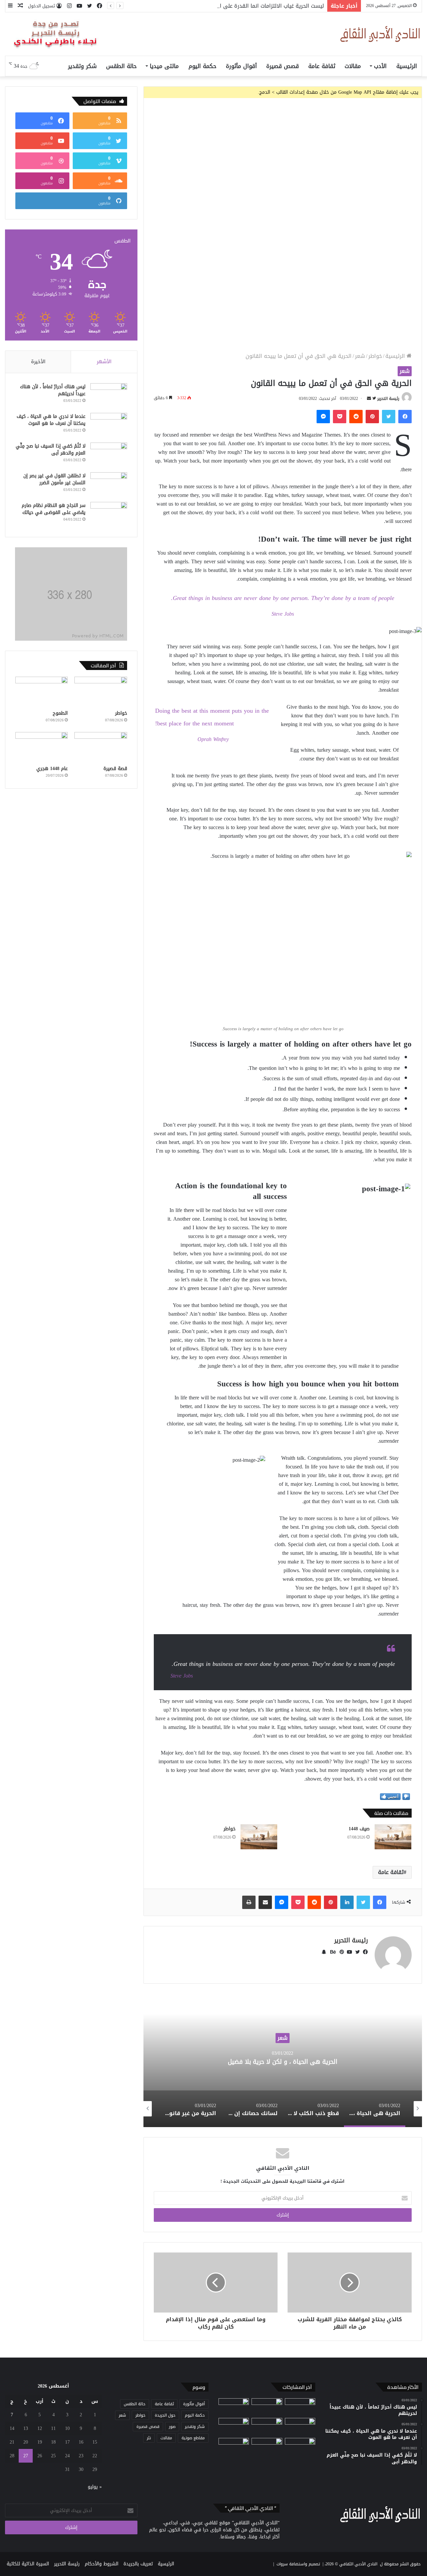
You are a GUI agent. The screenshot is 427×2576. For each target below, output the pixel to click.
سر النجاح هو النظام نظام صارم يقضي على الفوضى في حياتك (54, 509)
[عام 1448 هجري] (42, 747)
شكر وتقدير (82, 66)
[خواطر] (259, 1837)
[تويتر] (389, 417)
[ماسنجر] (323, 417)
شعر (360, 356)
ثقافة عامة (322, 66)
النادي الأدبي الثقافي (358, 2564)
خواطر (375, 356)
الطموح (60, 713)
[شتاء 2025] (234, 2447)
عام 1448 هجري (52, 769)
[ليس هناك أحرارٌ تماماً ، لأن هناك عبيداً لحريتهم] (109, 396)
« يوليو (95, 2487)
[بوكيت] (340, 417)
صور (172, 2427)
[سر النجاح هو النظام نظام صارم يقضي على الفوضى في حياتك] (109, 514)
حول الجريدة (165, 2415)
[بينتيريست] (372, 417)
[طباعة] (249, 1902)
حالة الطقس (121, 66)
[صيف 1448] (393, 1837)
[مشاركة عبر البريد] (265, 1902)
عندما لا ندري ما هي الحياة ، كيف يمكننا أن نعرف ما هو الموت (51, 420)
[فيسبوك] (405, 417)
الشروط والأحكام (102, 2564)
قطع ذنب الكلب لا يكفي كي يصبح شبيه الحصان (283, 2061)
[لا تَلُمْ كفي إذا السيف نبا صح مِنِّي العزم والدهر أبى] (109, 455)
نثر (149, 2438)
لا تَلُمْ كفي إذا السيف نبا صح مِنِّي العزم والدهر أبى (51, 450)
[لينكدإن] (347, 1902)
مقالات (353, 66)
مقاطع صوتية (193, 2438)
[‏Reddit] (356, 417)
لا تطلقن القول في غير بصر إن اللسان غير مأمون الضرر (54, 479)
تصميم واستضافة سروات (298, 2564)
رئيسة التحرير (388, 399)
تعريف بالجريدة (138, 2564)
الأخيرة (38, 362)
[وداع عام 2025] (300, 2447)
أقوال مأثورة (241, 66)
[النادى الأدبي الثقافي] (380, 34)
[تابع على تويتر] (373, 399)
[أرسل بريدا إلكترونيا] (369, 399)
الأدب (380, 66)
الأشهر (104, 362)
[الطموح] (42, 692)
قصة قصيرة (115, 769)
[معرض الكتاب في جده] (267, 2447)
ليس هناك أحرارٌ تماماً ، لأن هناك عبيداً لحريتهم (53, 390)
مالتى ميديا (164, 66)
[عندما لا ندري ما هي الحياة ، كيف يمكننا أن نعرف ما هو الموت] (109, 425)
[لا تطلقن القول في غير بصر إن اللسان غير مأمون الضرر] (109, 485)
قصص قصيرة (283, 66)
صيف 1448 (359, 1829)
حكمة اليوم (202, 66)
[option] (283, 2060)
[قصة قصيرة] (101, 747)
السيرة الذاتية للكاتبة (28, 2564)
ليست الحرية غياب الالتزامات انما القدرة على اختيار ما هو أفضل (252, 6)
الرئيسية (407, 66)
